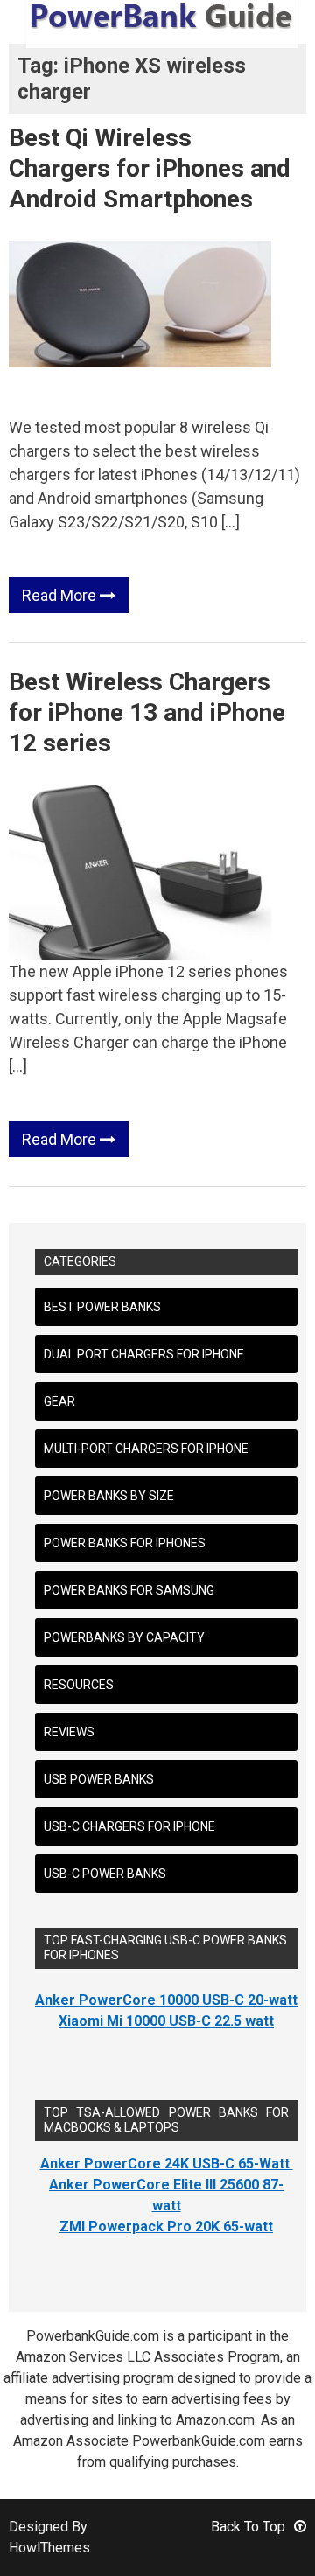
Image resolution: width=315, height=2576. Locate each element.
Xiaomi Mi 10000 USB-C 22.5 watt (166, 2021)
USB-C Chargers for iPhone (129, 1826)
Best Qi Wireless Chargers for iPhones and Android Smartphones (150, 168)
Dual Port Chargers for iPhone (144, 1354)
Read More (61, 595)
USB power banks (99, 1779)
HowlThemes (49, 2548)
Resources (79, 1685)
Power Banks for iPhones (125, 1543)
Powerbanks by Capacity (124, 1637)
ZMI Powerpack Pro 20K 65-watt (166, 2227)
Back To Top (248, 2527)
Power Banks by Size (109, 1496)
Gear (59, 1401)
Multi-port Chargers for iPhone (146, 1449)
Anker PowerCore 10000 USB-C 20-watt (166, 2000)
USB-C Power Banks (105, 1874)
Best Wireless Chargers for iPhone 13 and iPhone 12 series (147, 712)
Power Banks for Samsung (129, 1590)
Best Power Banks (102, 1307)
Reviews (69, 1732)
